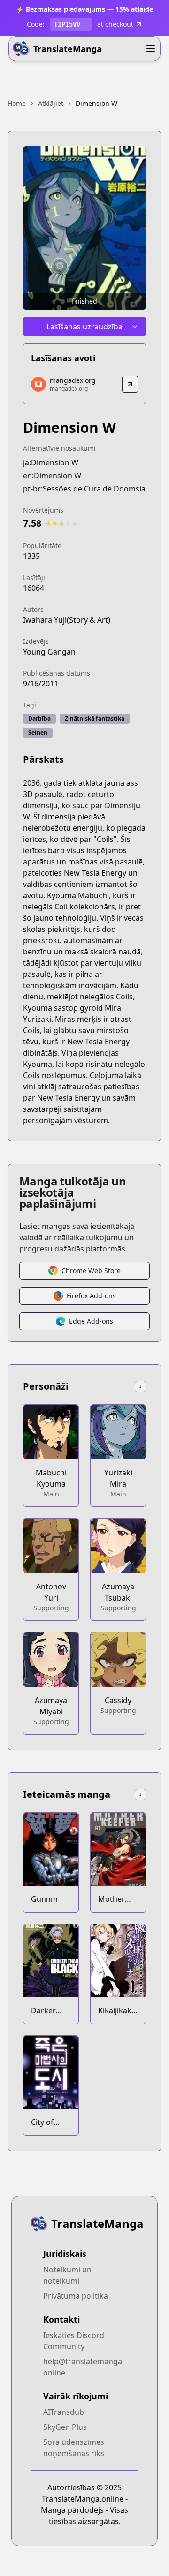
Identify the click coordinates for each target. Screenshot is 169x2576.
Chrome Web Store (91, 1270)
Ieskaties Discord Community (74, 2341)
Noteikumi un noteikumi (67, 2275)
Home (17, 103)
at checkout (115, 24)
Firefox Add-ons (91, 1296)
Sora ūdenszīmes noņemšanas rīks (74, 2448)
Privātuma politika (76, 2296)
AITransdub (64, 2412)
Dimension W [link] (96, 103)
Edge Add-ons (91, 1321)
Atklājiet (51, 103)
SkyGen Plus (65, 2427)
